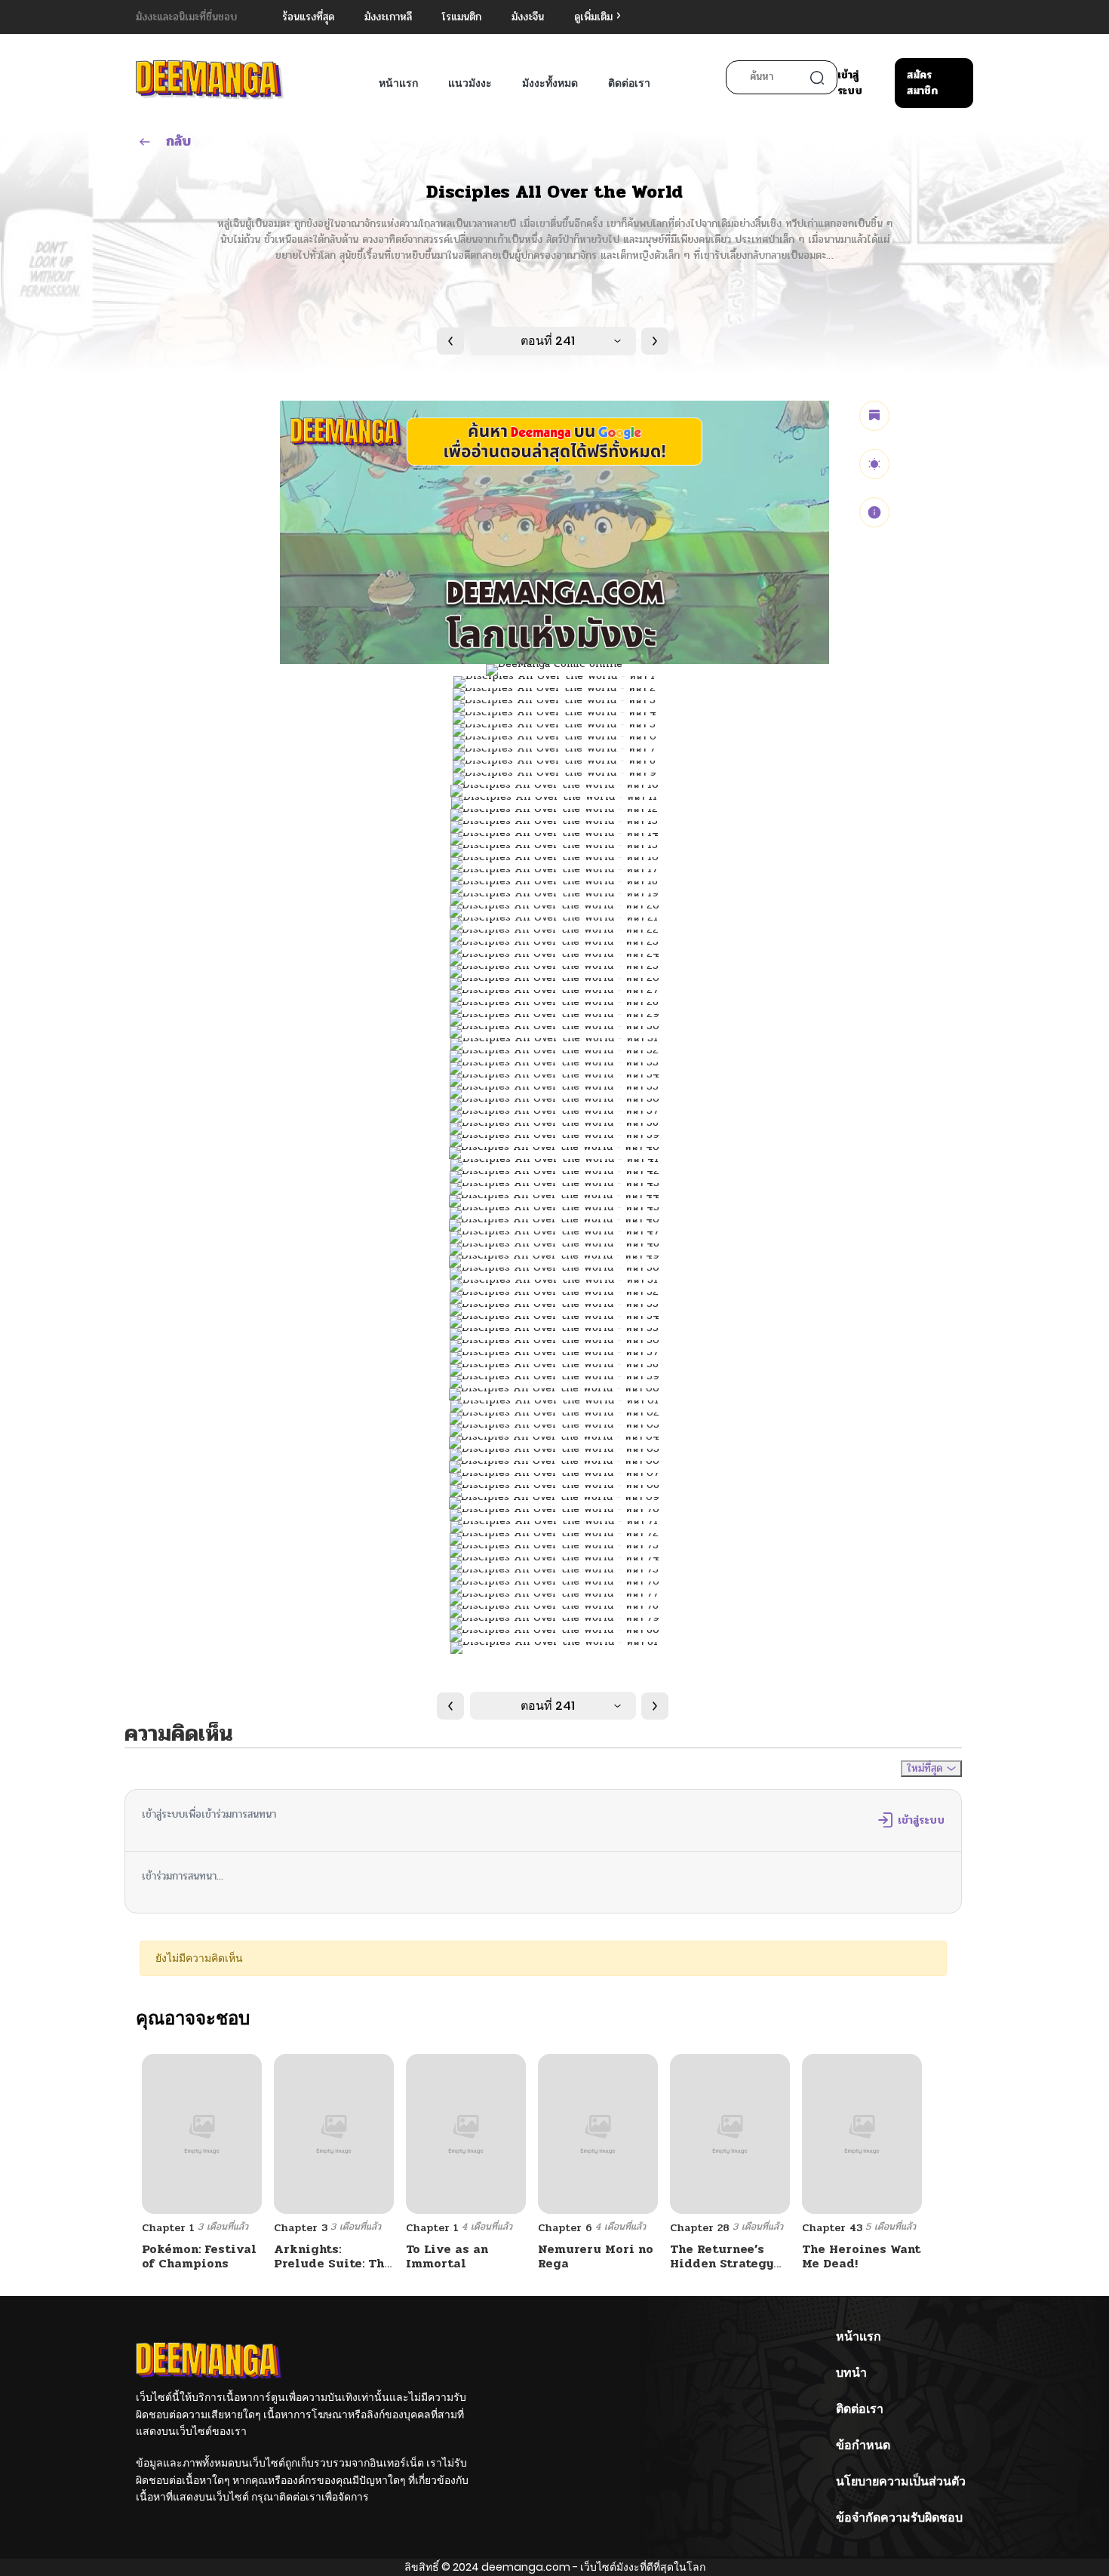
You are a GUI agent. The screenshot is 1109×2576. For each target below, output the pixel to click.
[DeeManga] (210, 80)
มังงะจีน (528, 17)
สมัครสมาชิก (922, 83)
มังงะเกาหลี (388, 17)
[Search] (817, 78)
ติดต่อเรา (629, 83)
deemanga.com (526, 2567)
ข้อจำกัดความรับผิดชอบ (899, 2518)
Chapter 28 (700, 2228)
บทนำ (851, 2373)
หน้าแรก (398, 83)
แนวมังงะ (470, 83)
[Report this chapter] (874, 512)
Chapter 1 (168, 2228)
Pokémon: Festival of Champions (199, 2256)
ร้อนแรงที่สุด (308, 17)
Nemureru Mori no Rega (596, 2256)
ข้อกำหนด (863, 2445)
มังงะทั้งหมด (550, 83)
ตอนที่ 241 (548, 341)
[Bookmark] (874, 416)
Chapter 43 (832, 2228)
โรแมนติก (462, 17)
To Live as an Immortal (447, 2256)
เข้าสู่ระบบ (850, 83)
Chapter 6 (565, 2228)
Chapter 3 (301, 2228)
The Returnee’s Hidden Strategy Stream (722, 2263)
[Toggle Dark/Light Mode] (874, 464)
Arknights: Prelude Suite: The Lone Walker (333, 2263)
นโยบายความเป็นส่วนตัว (901, 2481)
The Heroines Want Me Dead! (861, 2256)
